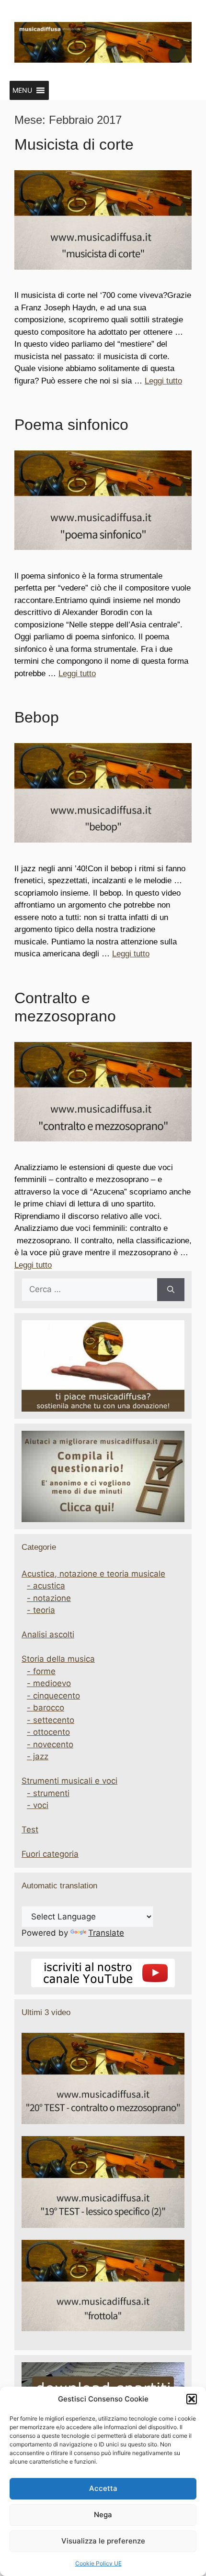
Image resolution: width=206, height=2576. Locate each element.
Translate (106, 1933)
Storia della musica (58, 1659)
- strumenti (48, 1793)
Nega (103, 2515)
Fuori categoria (50, 1854)
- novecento (50, 1744)
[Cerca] (171, 1290)
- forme (41, 1671)
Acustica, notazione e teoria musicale (93, 1574)
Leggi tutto (163, 381)
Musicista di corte (74, 144)
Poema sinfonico (71, 425)
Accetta (103, 2488)
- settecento (51, 1720)
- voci (38, 1805)
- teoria (41, 1610)
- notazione (49, 1598)
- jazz (38, 1756)
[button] (192, 2399)
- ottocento (48, 1732)
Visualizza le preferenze (103, 2541)
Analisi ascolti (48, 1634)
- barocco (46, 1708)
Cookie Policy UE (98, 2563)
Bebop (37, 717)
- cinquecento (53, 1696)
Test (30, 1830)
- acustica (46, 1586)
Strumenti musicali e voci (69, 1781)
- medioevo (49, 1683)
